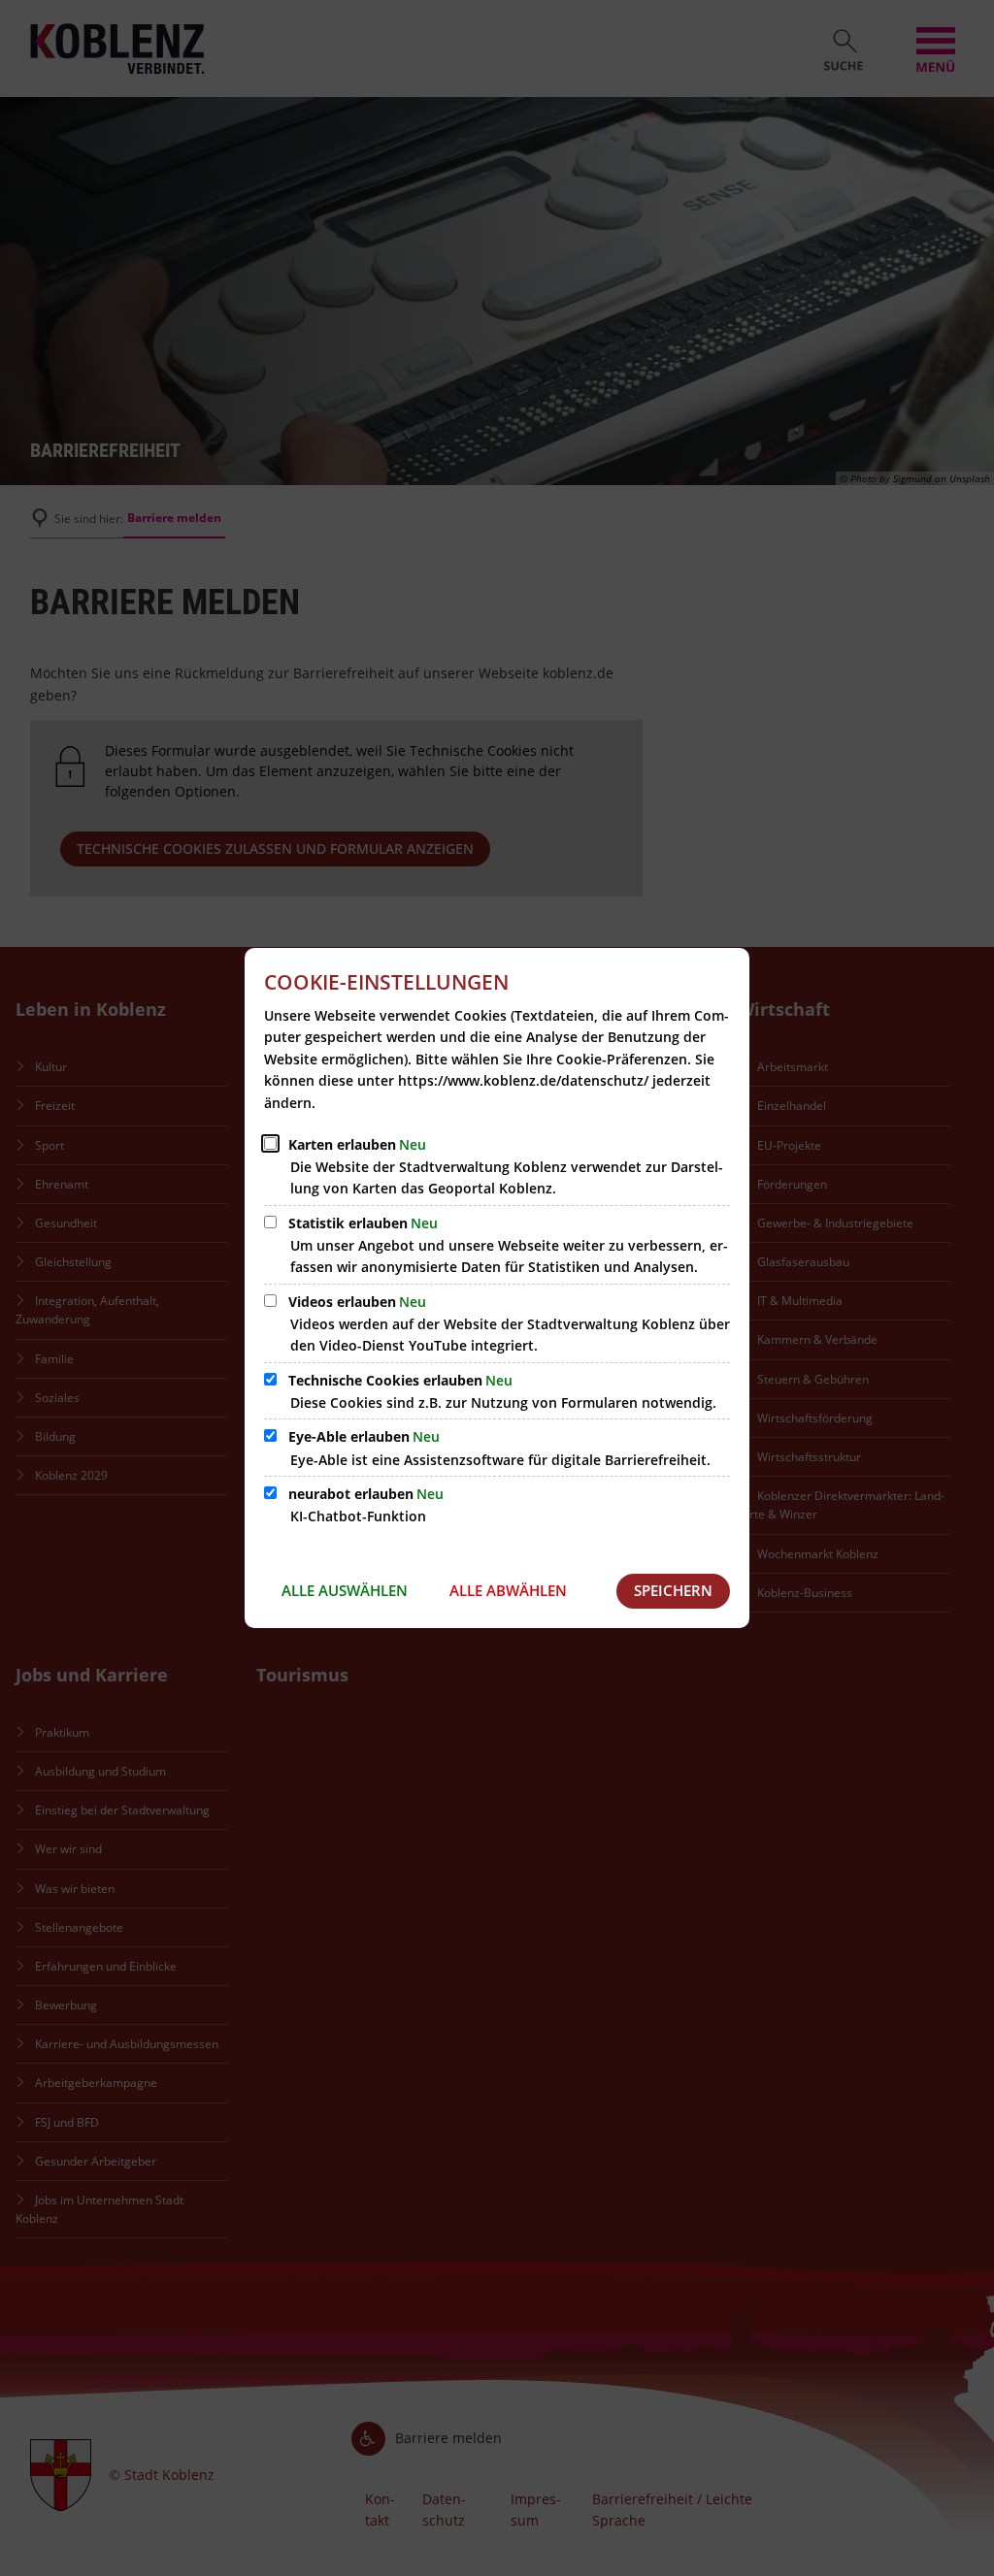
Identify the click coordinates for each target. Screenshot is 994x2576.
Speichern (673, 1590)
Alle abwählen (508, 1590)
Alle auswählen (345, 1590)
